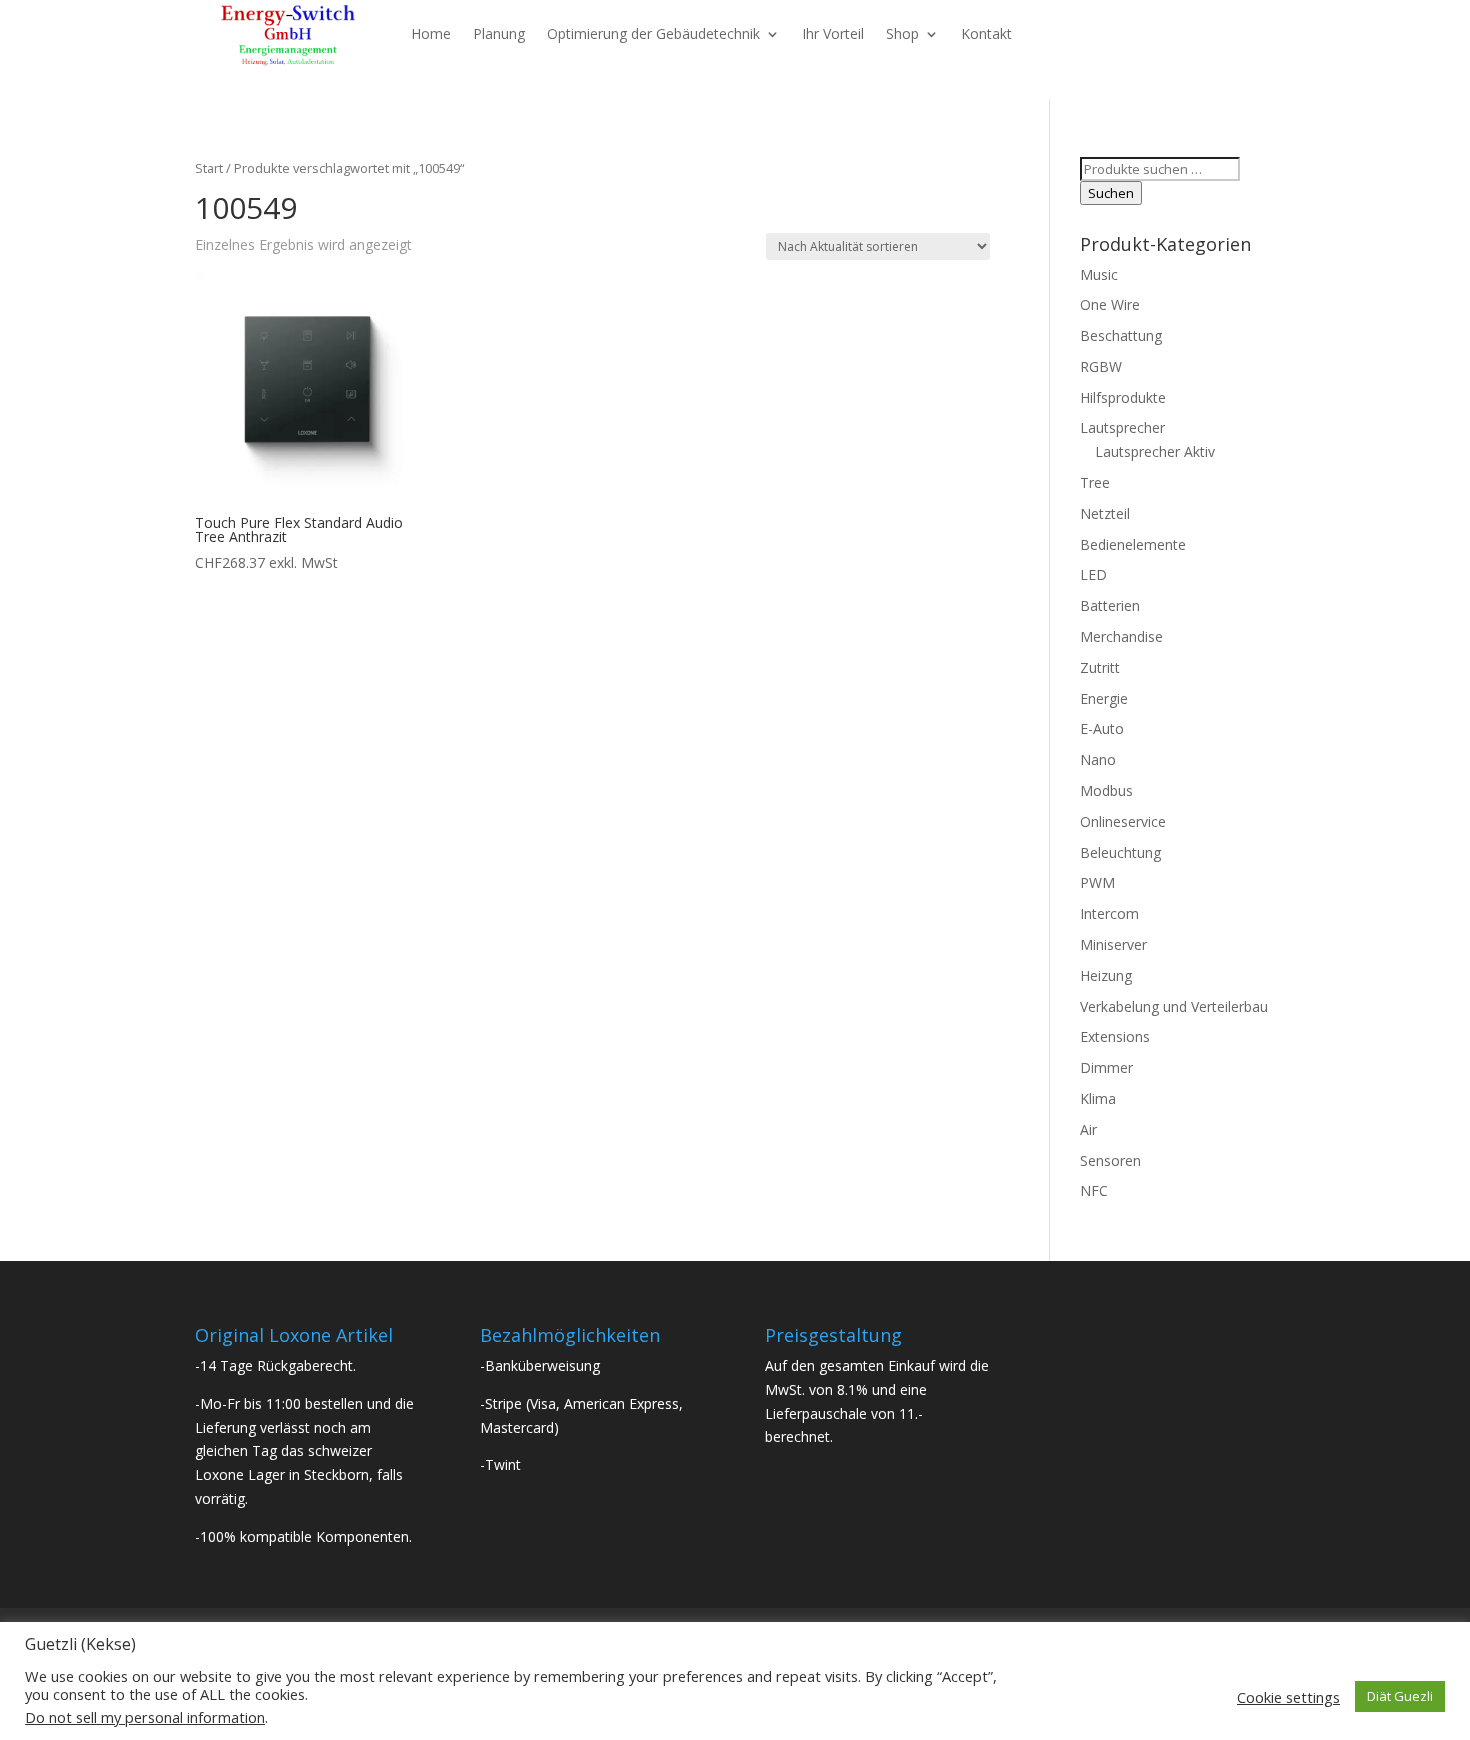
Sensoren (1110, 1160)
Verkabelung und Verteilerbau (1174, 1006)
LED (1093, 574)
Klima (1098, 1098)
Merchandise (1121, 636)
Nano (1098, 759)
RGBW (1101, 366)
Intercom (1109, 913)
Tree (1095, 482)
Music (1099, 274)
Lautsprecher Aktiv (1155, 451)
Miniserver (1113, 944)
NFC (1094, 1190)
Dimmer (1106, 1067)
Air (1088, 1129)
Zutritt (1100, 667)
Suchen (1111, 193)
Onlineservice (1123, 821)
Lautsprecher (1122, 427)
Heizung (1106, 975)
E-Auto (1102, 728)
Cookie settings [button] (1288, 1697)
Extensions (1115, 1036)
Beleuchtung (1120, 852)
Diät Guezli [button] (1400, 1696)
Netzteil (1105, 513)
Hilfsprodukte (1123, 397)
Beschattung (1121, 335)
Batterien (1110, 605)
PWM (1097, 882)
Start (209, 168)
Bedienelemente (1133, 544)
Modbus (1106, 790)
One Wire (1110, 304)
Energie (1104, 698)
